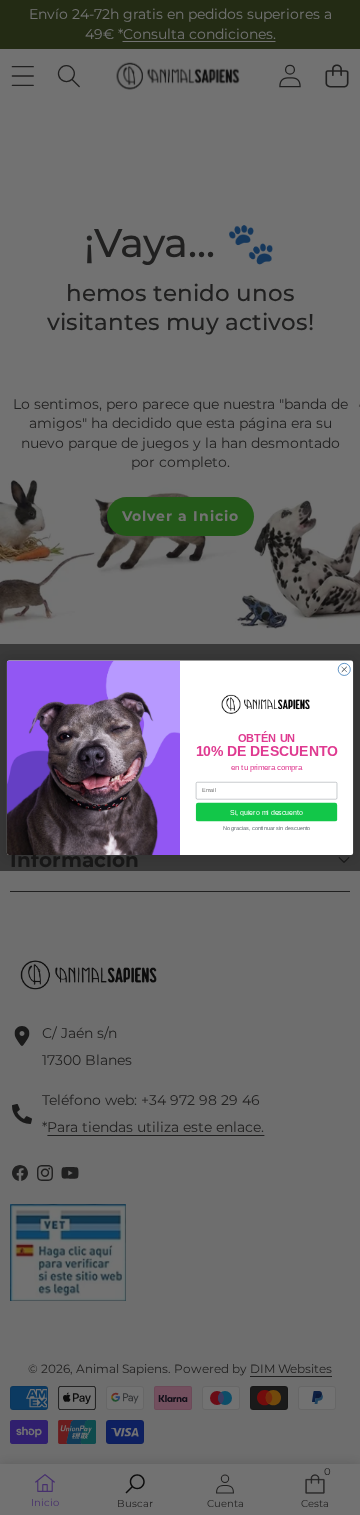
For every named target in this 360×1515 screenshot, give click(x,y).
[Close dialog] (344, 669)
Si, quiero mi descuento (266, 812)
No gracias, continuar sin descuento (267, 828)
